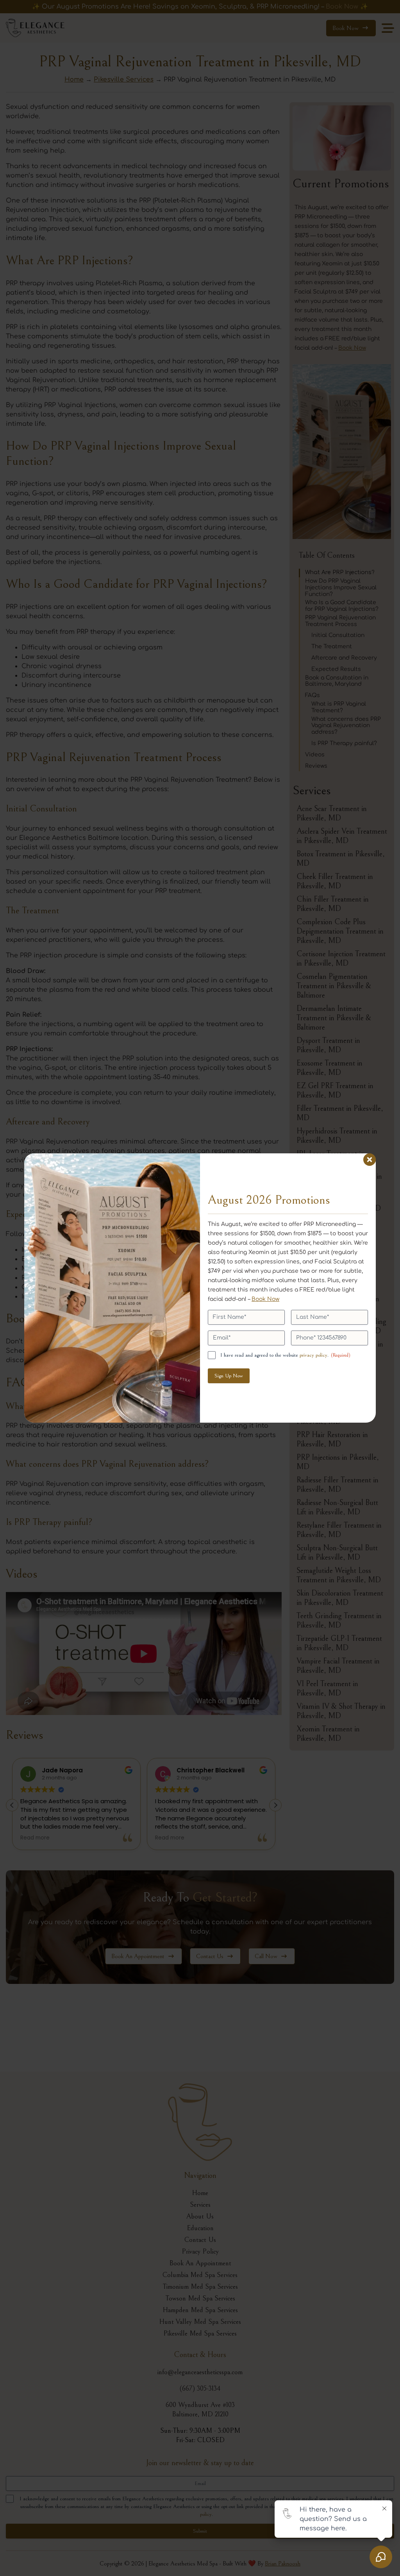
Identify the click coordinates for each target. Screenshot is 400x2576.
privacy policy (313, 1355)
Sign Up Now (229, 1376)
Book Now (265, 1299)
